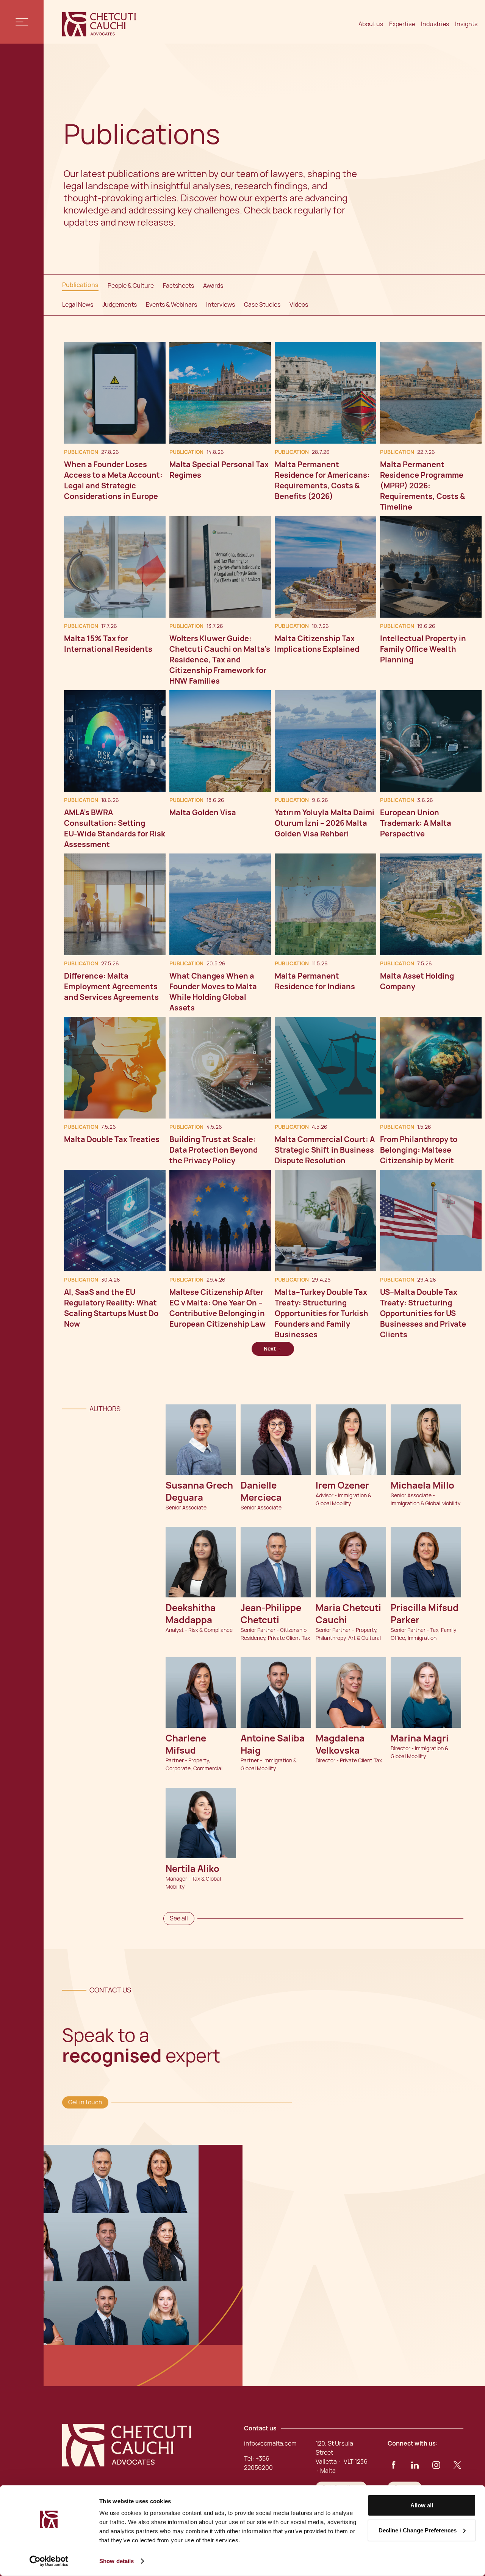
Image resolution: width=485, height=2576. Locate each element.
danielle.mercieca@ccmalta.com (279, 1436)
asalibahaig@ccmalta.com (280, 1678)
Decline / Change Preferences (418, 2530)
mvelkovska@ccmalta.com (353, 1678)
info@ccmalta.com (270, 2443)
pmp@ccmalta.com (427, 1552)
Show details (117, 2561)
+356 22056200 (272, 1694)
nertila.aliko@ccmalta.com (203, 1809)
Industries (435, 24)
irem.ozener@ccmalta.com (354, 1425)
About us (371, 24)
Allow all (422, 2505)
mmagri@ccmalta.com (429, 1678)
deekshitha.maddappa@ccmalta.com (204, 1559)
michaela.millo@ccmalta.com (430, 1425)
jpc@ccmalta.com (275, 1552)
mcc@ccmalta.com (352, 1552)
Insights (466, 24)
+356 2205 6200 (197, 1441)
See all (179, 1918)
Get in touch (85, 2102)
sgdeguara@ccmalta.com (204, 1425)
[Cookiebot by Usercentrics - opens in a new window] (49, 2561)
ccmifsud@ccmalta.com (204, 1678)
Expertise (402, 24)
